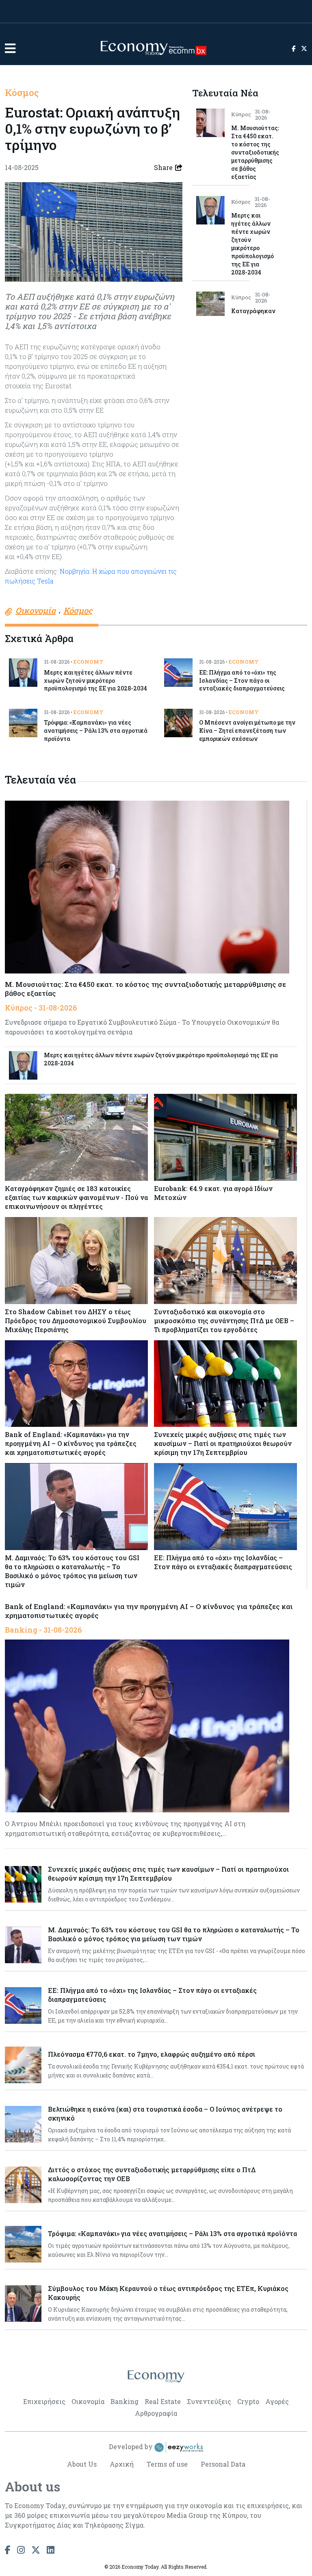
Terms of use (167, 2464)
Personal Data (223, 2464)
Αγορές (277, 2401)
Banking (125, 2401)
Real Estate (163, 2401)
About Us (82, 2464)
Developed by (132, 2446)
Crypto (248, 2401)
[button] (10, 48)
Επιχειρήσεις (44, 2401)
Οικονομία (88, 2401)
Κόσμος (22, 92)
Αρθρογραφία (156, 2413)
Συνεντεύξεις (209, 2401)
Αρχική (122, 2464)
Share (163, 167)
